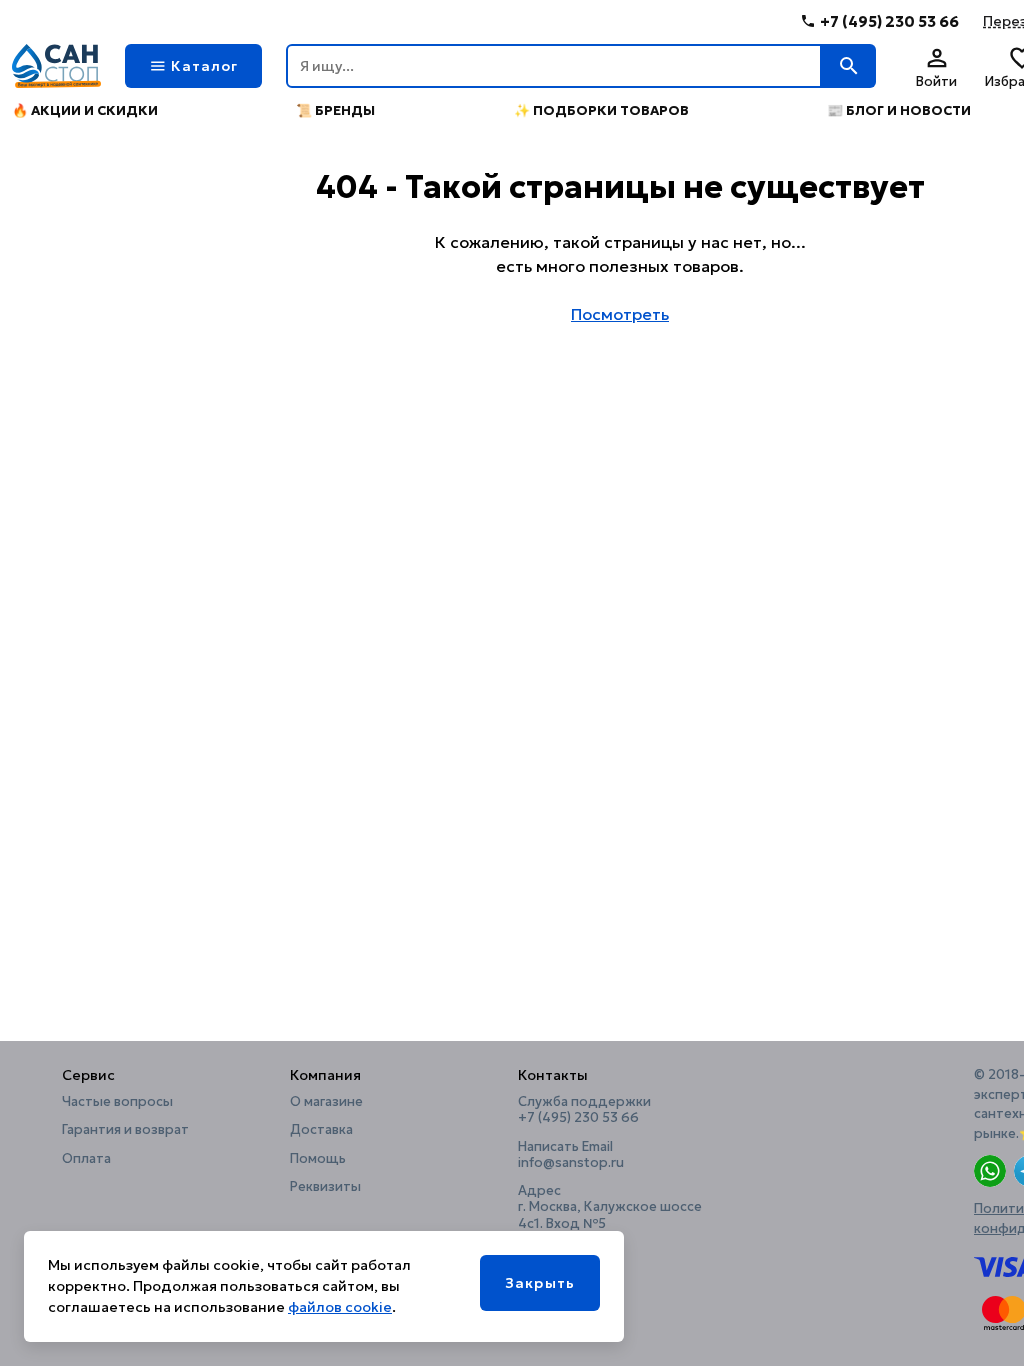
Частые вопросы (117, 1102)
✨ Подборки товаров (601, 110)
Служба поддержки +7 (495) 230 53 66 (584, 1110)
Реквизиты (325, 1187)
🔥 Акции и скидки (85, 110)
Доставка (321, 1130)
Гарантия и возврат (125, 1130)
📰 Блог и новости (899, 110)
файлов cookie (340, 1307)
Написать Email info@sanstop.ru (571, 1155)
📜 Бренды (335, 110)
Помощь (318, 1159)
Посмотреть (620, 314)
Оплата (86, 1159)
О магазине (326, 1102)
